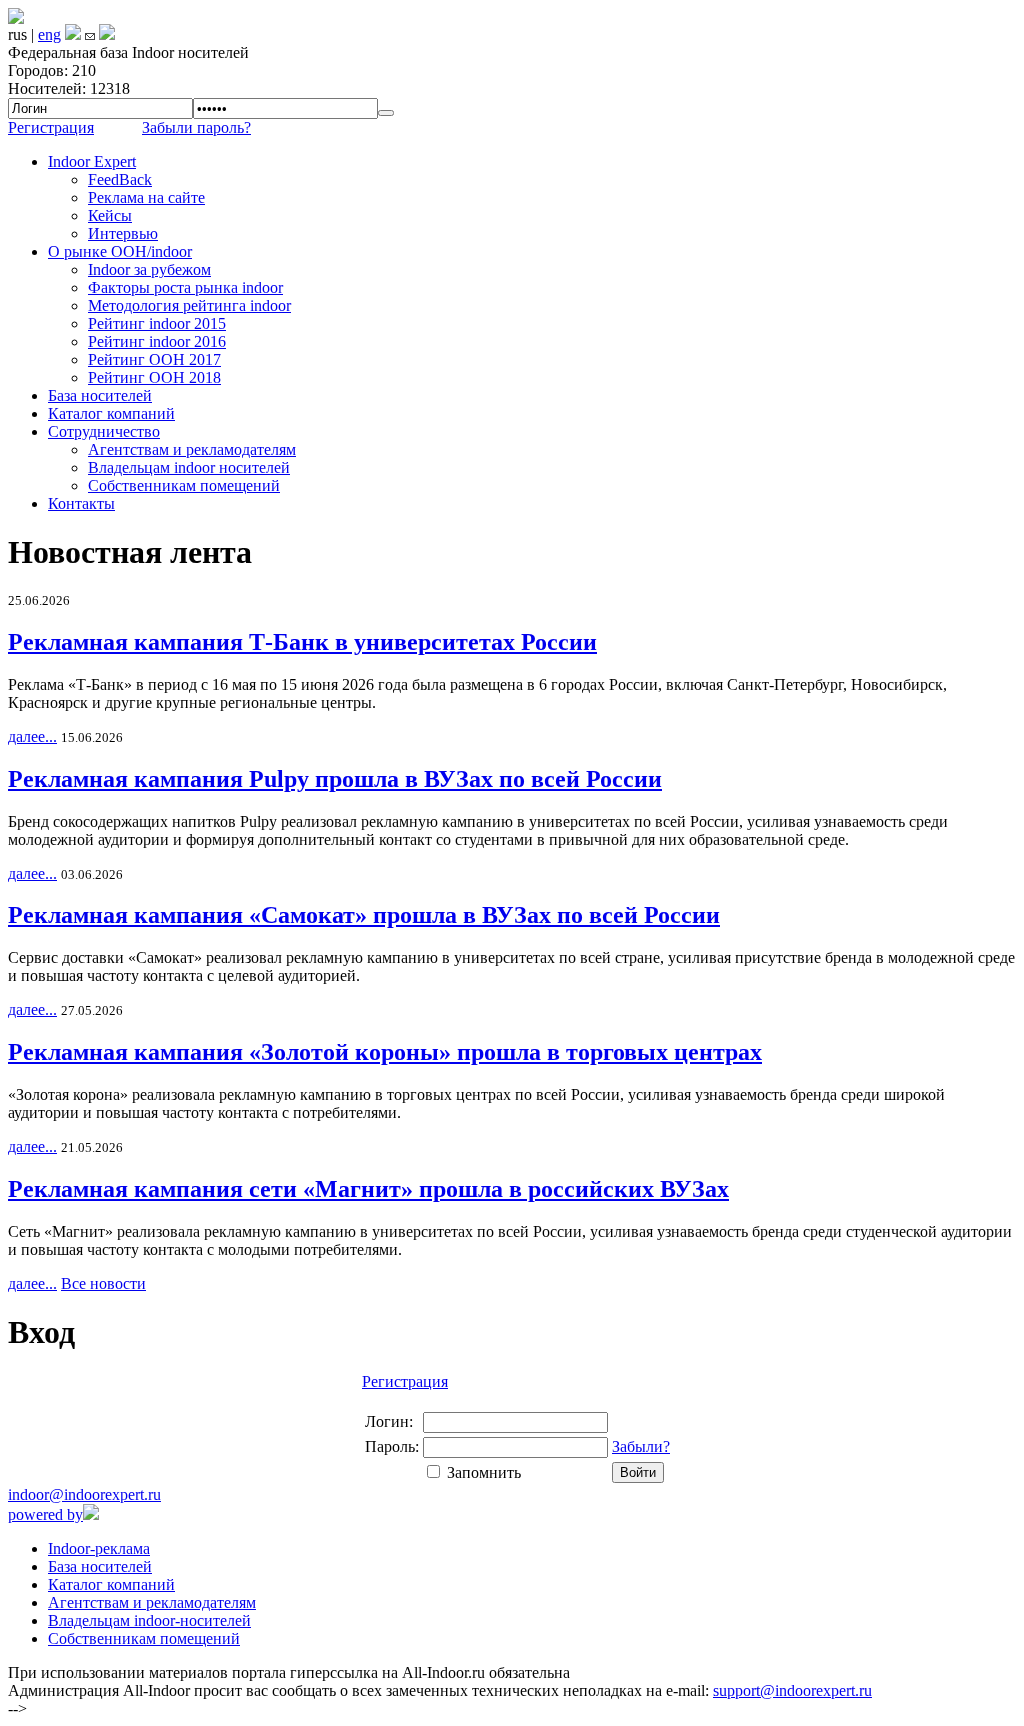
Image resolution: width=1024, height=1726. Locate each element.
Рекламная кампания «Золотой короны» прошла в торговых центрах (385, 1052)
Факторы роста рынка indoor (185, 287)
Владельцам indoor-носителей (149, 1620)
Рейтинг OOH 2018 (154, 377)
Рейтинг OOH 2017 (154, 359)
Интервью (123, 233)
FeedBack (120, 179)
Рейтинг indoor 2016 (157, 341)
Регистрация (51, 127)
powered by (45, 1514)
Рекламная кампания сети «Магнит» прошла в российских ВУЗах (368, 1189)
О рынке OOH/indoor (120, 251)
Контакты (81, 503)
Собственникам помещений (184, 485)
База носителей (100, 395)
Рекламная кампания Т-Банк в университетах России (302, 642)
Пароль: (392, 1446)
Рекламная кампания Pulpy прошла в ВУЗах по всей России (335, 779)
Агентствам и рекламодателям (192, 449)
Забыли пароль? (196, 127)
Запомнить (484, 1472)
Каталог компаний (111, 413)
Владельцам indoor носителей (189, 467)
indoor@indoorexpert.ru (84, 1494)
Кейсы (110, 215)
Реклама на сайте (146, 197)
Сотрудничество (104, 431)
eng (49, 34)
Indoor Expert (92, 161)
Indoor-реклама (99, 1548)
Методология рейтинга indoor (189, 305)
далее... (32, 736)
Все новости (103, 1283)
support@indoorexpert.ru (792, 1690)
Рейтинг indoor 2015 (157, 323)
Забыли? (641, 1446)
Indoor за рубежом (149, 269)
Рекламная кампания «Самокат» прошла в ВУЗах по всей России (364, 915)
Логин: (389, 1421)
